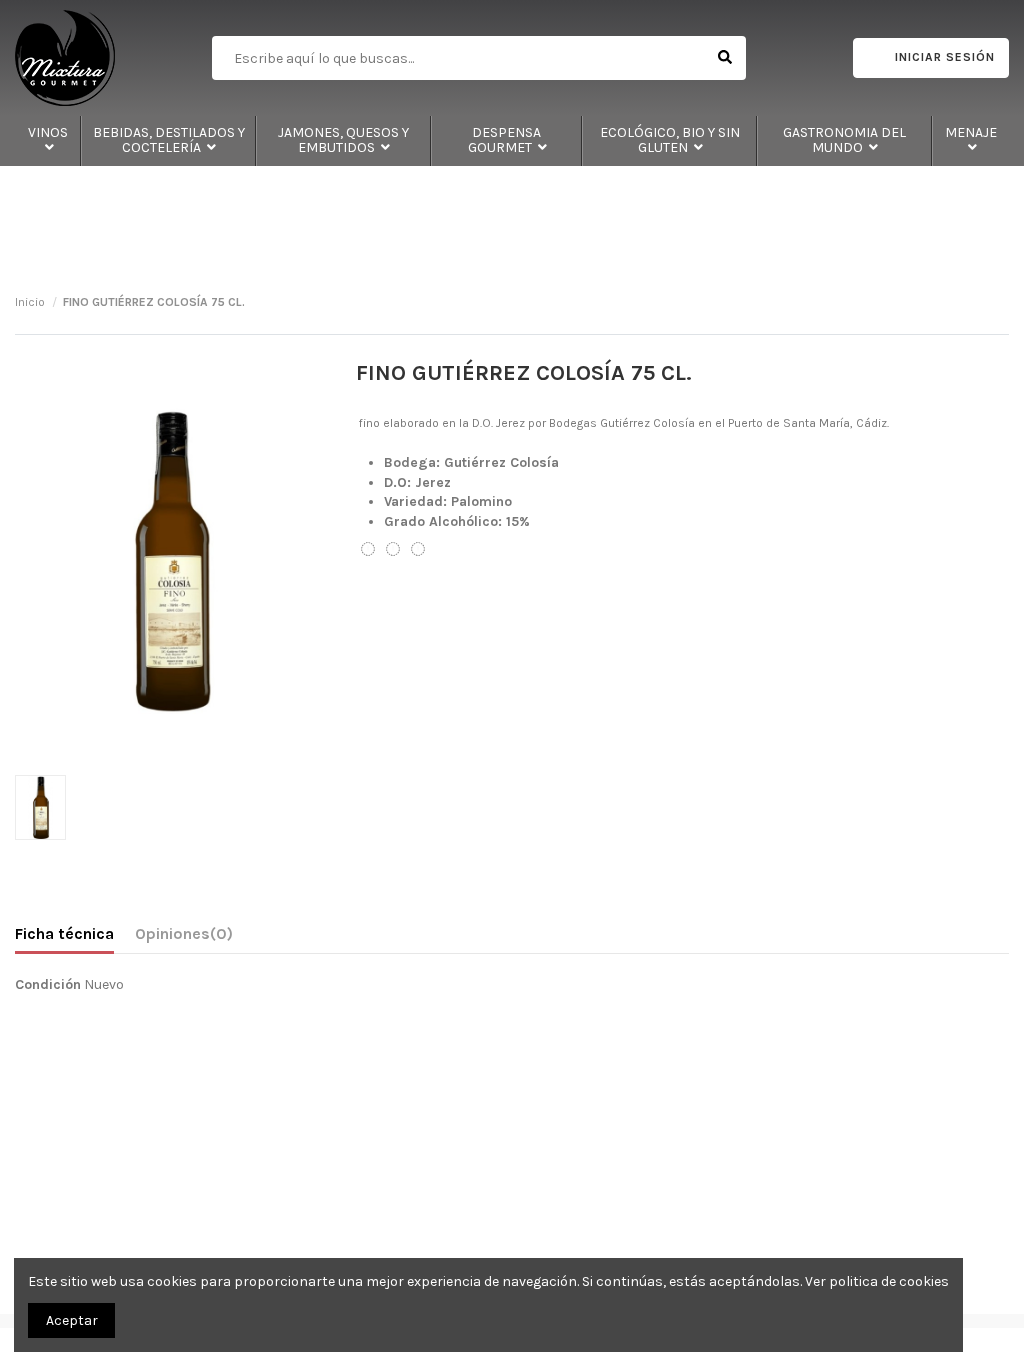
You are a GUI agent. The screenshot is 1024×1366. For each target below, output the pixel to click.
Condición (48, 984)
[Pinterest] (418, 549)
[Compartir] (368, 549)
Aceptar (72, 1320)
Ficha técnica (64, 933)
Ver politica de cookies (877, 1281)
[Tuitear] (393, 549)
